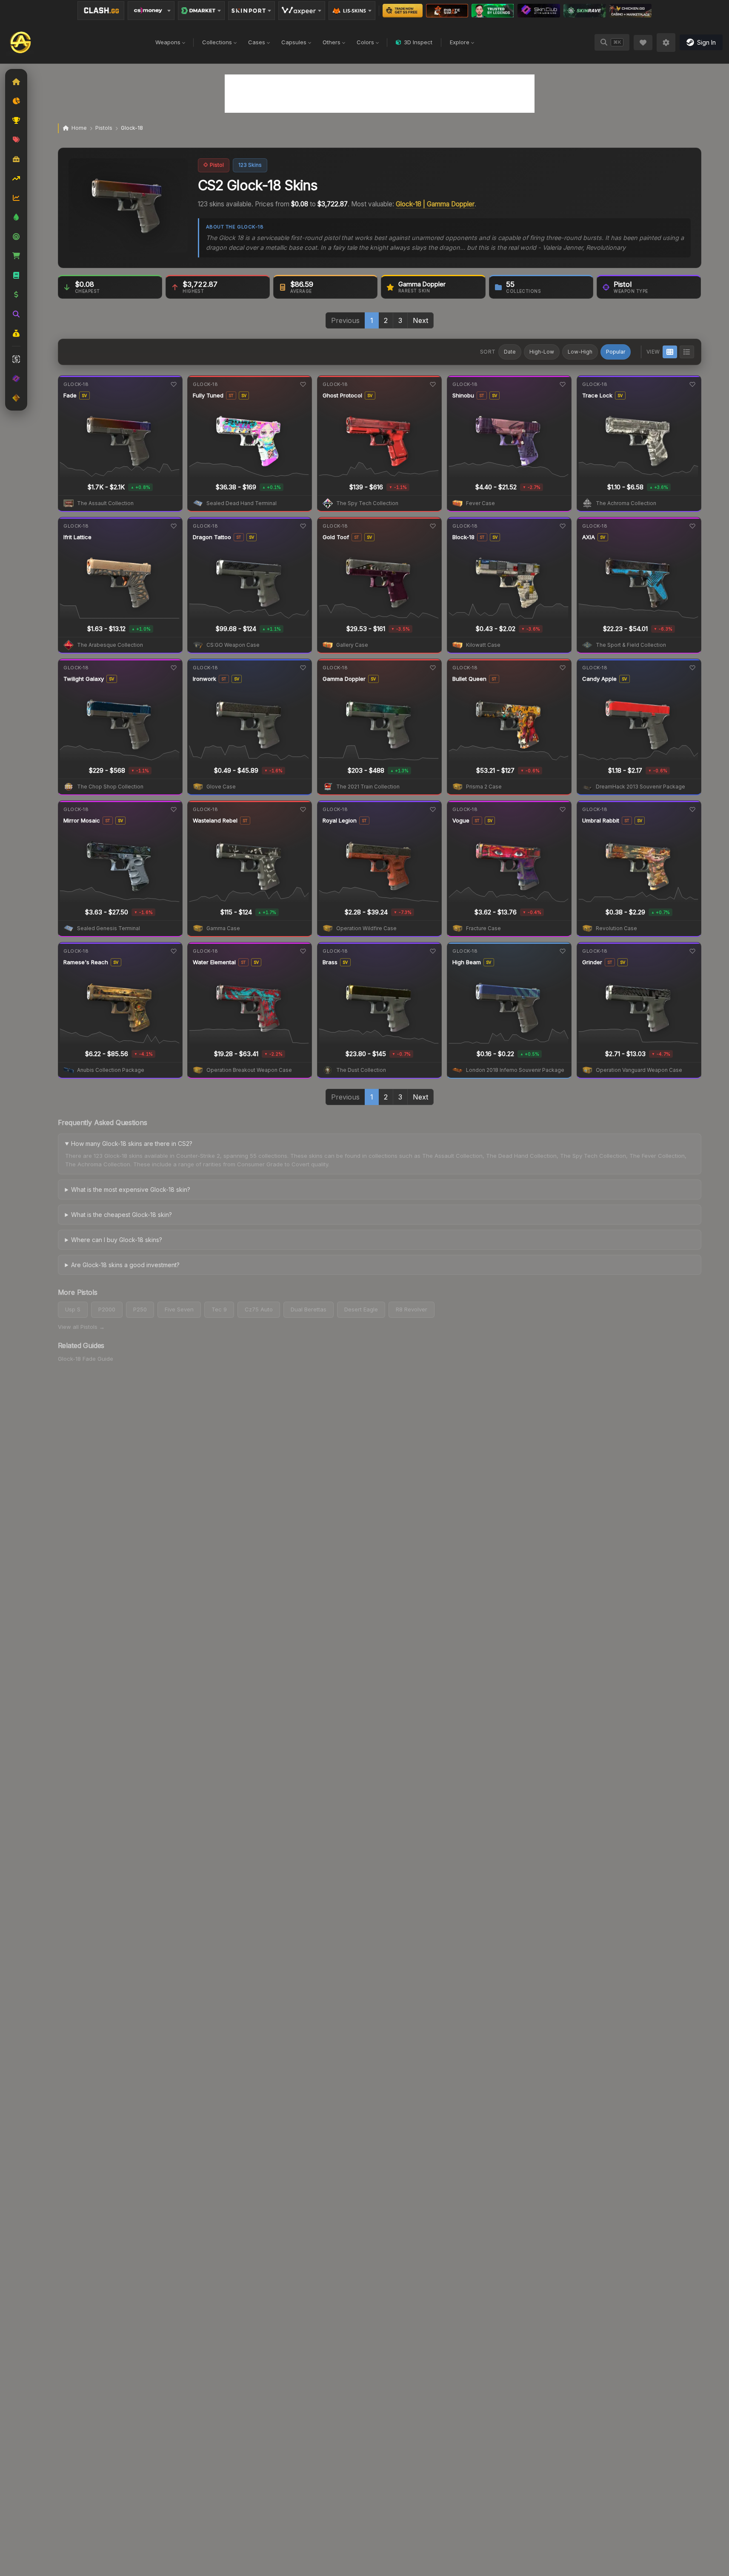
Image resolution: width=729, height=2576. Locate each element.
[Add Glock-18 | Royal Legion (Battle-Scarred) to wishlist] (433, 809)
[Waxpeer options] (302, 11)
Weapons (168, 42)
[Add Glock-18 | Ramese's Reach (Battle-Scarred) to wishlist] (173, 951)
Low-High (580, 352)
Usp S (73, 1309)
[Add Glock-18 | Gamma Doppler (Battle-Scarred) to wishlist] (433, 668)
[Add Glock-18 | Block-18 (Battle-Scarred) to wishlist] (563, 526)
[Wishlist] (643, 43)
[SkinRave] (585, 11)
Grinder (592, 962)
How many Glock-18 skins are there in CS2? (132, 1144)
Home (79, 128)
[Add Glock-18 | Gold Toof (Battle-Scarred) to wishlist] (433, 526)
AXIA (589, 537)
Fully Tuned (208, 395)
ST (231, 395)
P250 (140, 1309)
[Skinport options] (252, 11)
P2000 (107, 1309)
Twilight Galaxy (84, 679)
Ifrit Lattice (77, 537)
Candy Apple (599, 679)
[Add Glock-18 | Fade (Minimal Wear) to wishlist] (173, 384)
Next (420, 320)
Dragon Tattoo (212, 537)
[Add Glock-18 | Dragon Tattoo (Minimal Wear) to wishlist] (303, 526)
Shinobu (463, 395)
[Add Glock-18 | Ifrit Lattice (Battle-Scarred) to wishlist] (173, 526)
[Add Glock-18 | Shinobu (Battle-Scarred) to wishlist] (563, 384)
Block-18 (463, 537)
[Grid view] (670, 352)
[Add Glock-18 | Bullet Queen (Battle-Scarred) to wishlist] (563, 668)
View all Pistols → (81, 1327)
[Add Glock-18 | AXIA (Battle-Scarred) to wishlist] (692, 526)
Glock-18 (76, 384)
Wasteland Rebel (215, 820)
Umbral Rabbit (601, 820)
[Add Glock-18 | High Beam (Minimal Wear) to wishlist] (563, 951)
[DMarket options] (201, 11)
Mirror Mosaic (82, 820)
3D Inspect (418, 42)
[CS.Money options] (151, 11)
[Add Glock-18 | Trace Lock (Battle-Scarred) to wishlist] (692, 384)
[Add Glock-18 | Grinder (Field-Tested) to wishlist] (692, 951)
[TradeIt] (493, 11)
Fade (70, 395)
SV (84, 395)
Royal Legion (340, 820)
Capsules (294, 42)
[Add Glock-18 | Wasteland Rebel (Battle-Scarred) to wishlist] (303, 809)
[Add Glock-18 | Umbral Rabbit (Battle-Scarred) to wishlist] (692, 809)
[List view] (687, 352)
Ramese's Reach (86, 962)
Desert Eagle (361, 1309)
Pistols (104, 128)
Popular (616, 352)
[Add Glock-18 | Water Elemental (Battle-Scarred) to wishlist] (303, 951)
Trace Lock (597, 395)
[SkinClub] (539, 11)
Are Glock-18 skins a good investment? (125, 1265)
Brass (330, 962)
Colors (365, 42)
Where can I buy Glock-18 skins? (117, 1240)
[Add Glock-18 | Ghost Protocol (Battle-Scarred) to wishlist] (433, 384)
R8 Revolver (412, 1309)
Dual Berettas (309, 1309)
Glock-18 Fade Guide (86, 1359)
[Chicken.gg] (630, 11)
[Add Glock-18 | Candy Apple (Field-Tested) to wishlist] (692, 668)
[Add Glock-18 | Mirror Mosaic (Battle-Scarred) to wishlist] (173, 809)
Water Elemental (214, 962)
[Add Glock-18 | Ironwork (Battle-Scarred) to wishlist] (303, 668)
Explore (460, 42)
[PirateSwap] (447, 11)
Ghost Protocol (342, 395)
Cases (257, 42)
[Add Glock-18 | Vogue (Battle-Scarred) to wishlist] (563, 809)
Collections (217, 42)
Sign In (706, 42)
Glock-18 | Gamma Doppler (435, 204)
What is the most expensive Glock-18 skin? (131, 1189)
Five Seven (179, 1309)
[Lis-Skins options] (352, 11)
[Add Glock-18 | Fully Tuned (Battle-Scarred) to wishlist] (303, 384)
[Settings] (666, 43)
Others (332, 42)
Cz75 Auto (259, 1309)
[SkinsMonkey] (403, 11)
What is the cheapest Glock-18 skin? (121, 1215)
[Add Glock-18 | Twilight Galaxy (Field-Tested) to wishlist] (173, 668)
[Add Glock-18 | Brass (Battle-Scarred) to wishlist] (433, 951)
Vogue (461, 820)
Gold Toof (336, 537)
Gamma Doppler (344, 679)
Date (510, 352)
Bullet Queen (469, 679)
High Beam (467, 962)
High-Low (542, 352)
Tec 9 (219, 1309)
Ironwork (204, 679)
